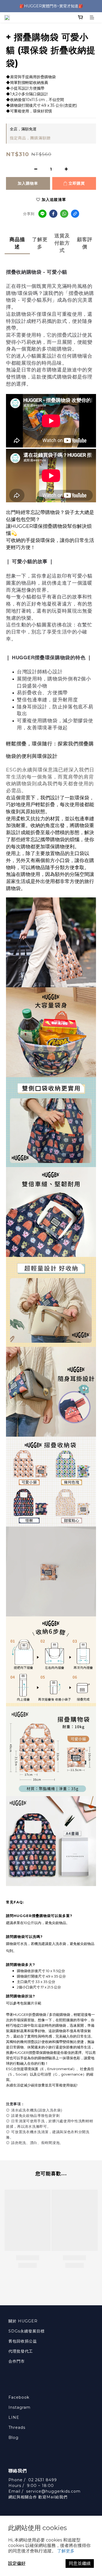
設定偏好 (17, 2563)
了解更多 (66, 2551)
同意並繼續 (80, 2563)
